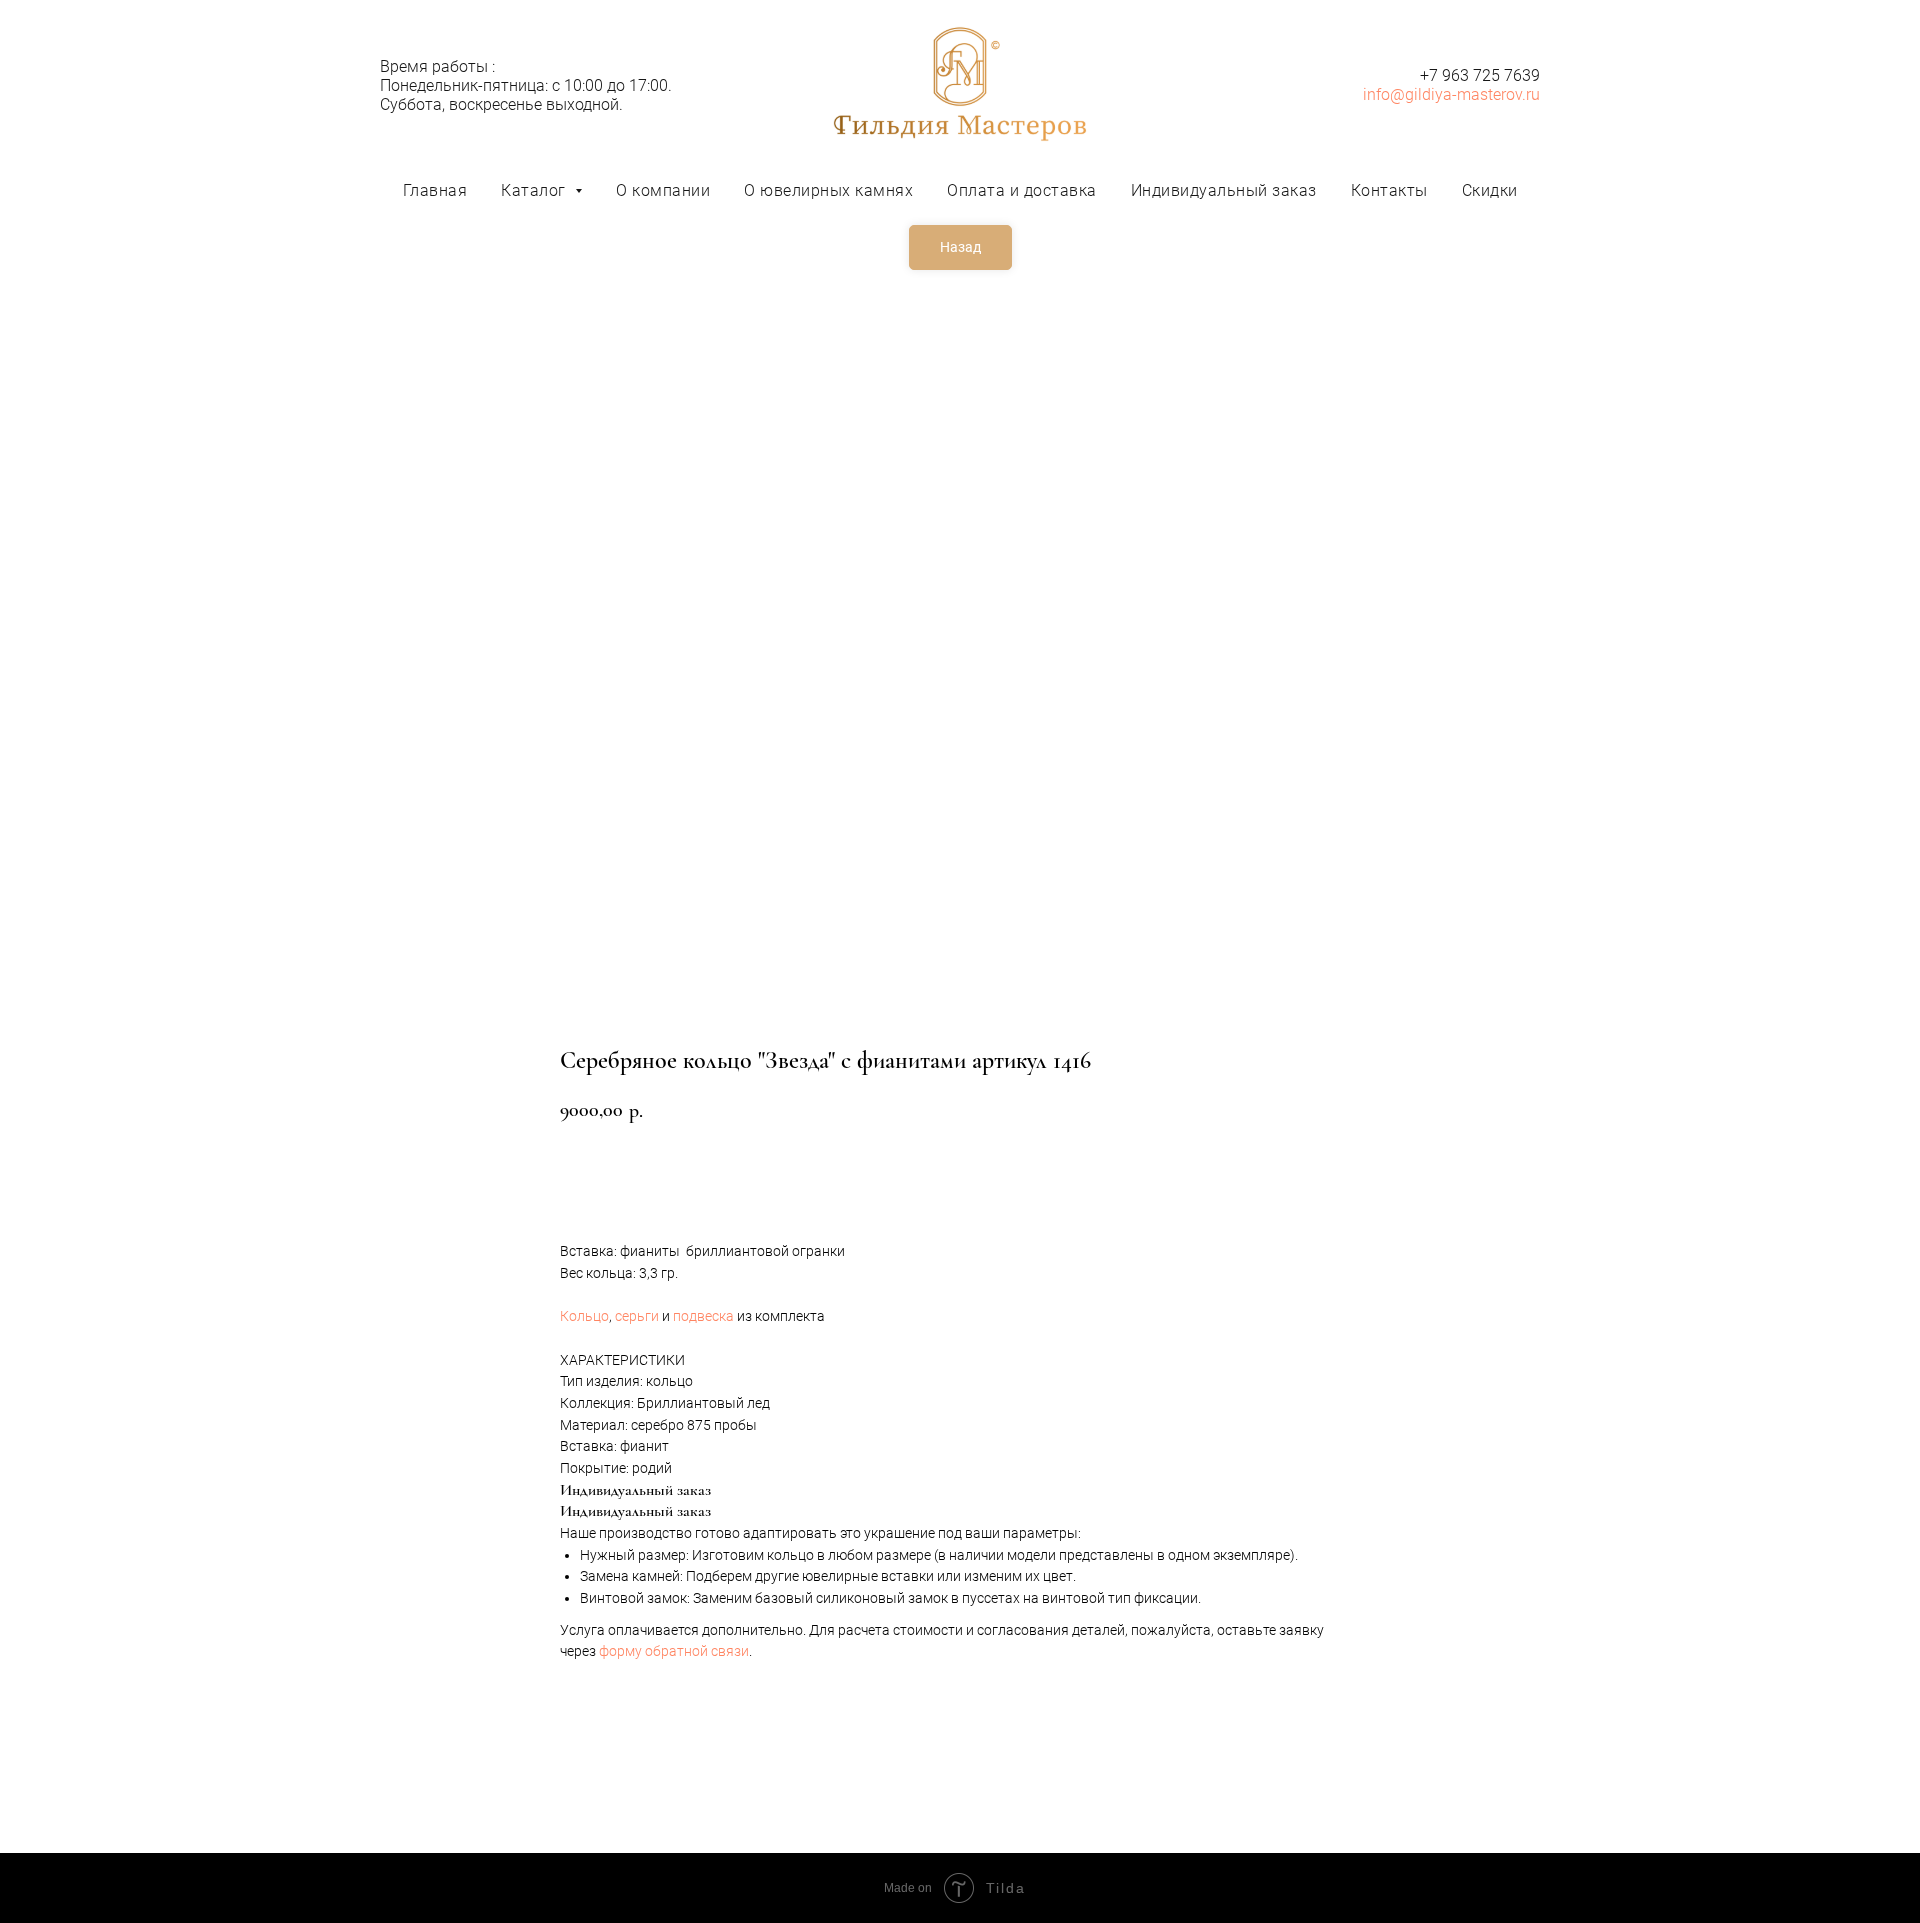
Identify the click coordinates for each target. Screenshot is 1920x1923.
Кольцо (584, 1316)
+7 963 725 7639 (1480, 75)
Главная (435, 190)
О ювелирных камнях (828, 190)
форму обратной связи (674, 1651)
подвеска (703, 1316)
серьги (637, 1316)
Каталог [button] (535, 190)
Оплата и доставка (1022, 190)
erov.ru (1516, 94)
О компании (663, 190)
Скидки (1490, 190)
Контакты (1389, 190)
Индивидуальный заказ (1224, 190)
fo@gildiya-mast (1434, 94)
